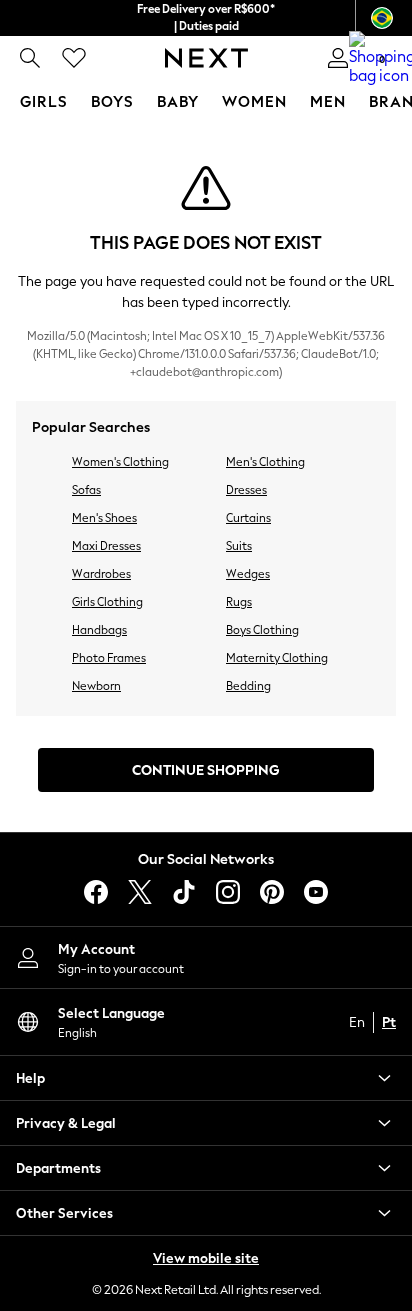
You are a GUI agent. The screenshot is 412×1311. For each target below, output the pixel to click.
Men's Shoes (104, 518)
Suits (239, 546)
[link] (30, 58)
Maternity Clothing (277, 658)
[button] (206, 1078)
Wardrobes (101, 574)
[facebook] (96, 892)
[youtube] (316, 892)
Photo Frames (109, 658)
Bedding (248, 686)
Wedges (248, 574)
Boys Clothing (262, 630)
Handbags (99, 630)
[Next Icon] (206, 58)
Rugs (239, 602)
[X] (140, 892)
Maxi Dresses (106, 546)
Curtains (248, 518)
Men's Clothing (265, 462)
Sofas (86, 490)
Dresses (246, 490)
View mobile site (206, 1258)
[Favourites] (74, 58)
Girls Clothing (107, 602)
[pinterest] (272, 892)
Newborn (96, 686)
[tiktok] (184, 892)
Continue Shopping (206, 770)
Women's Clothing (120, 462)
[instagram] (228, 892)
